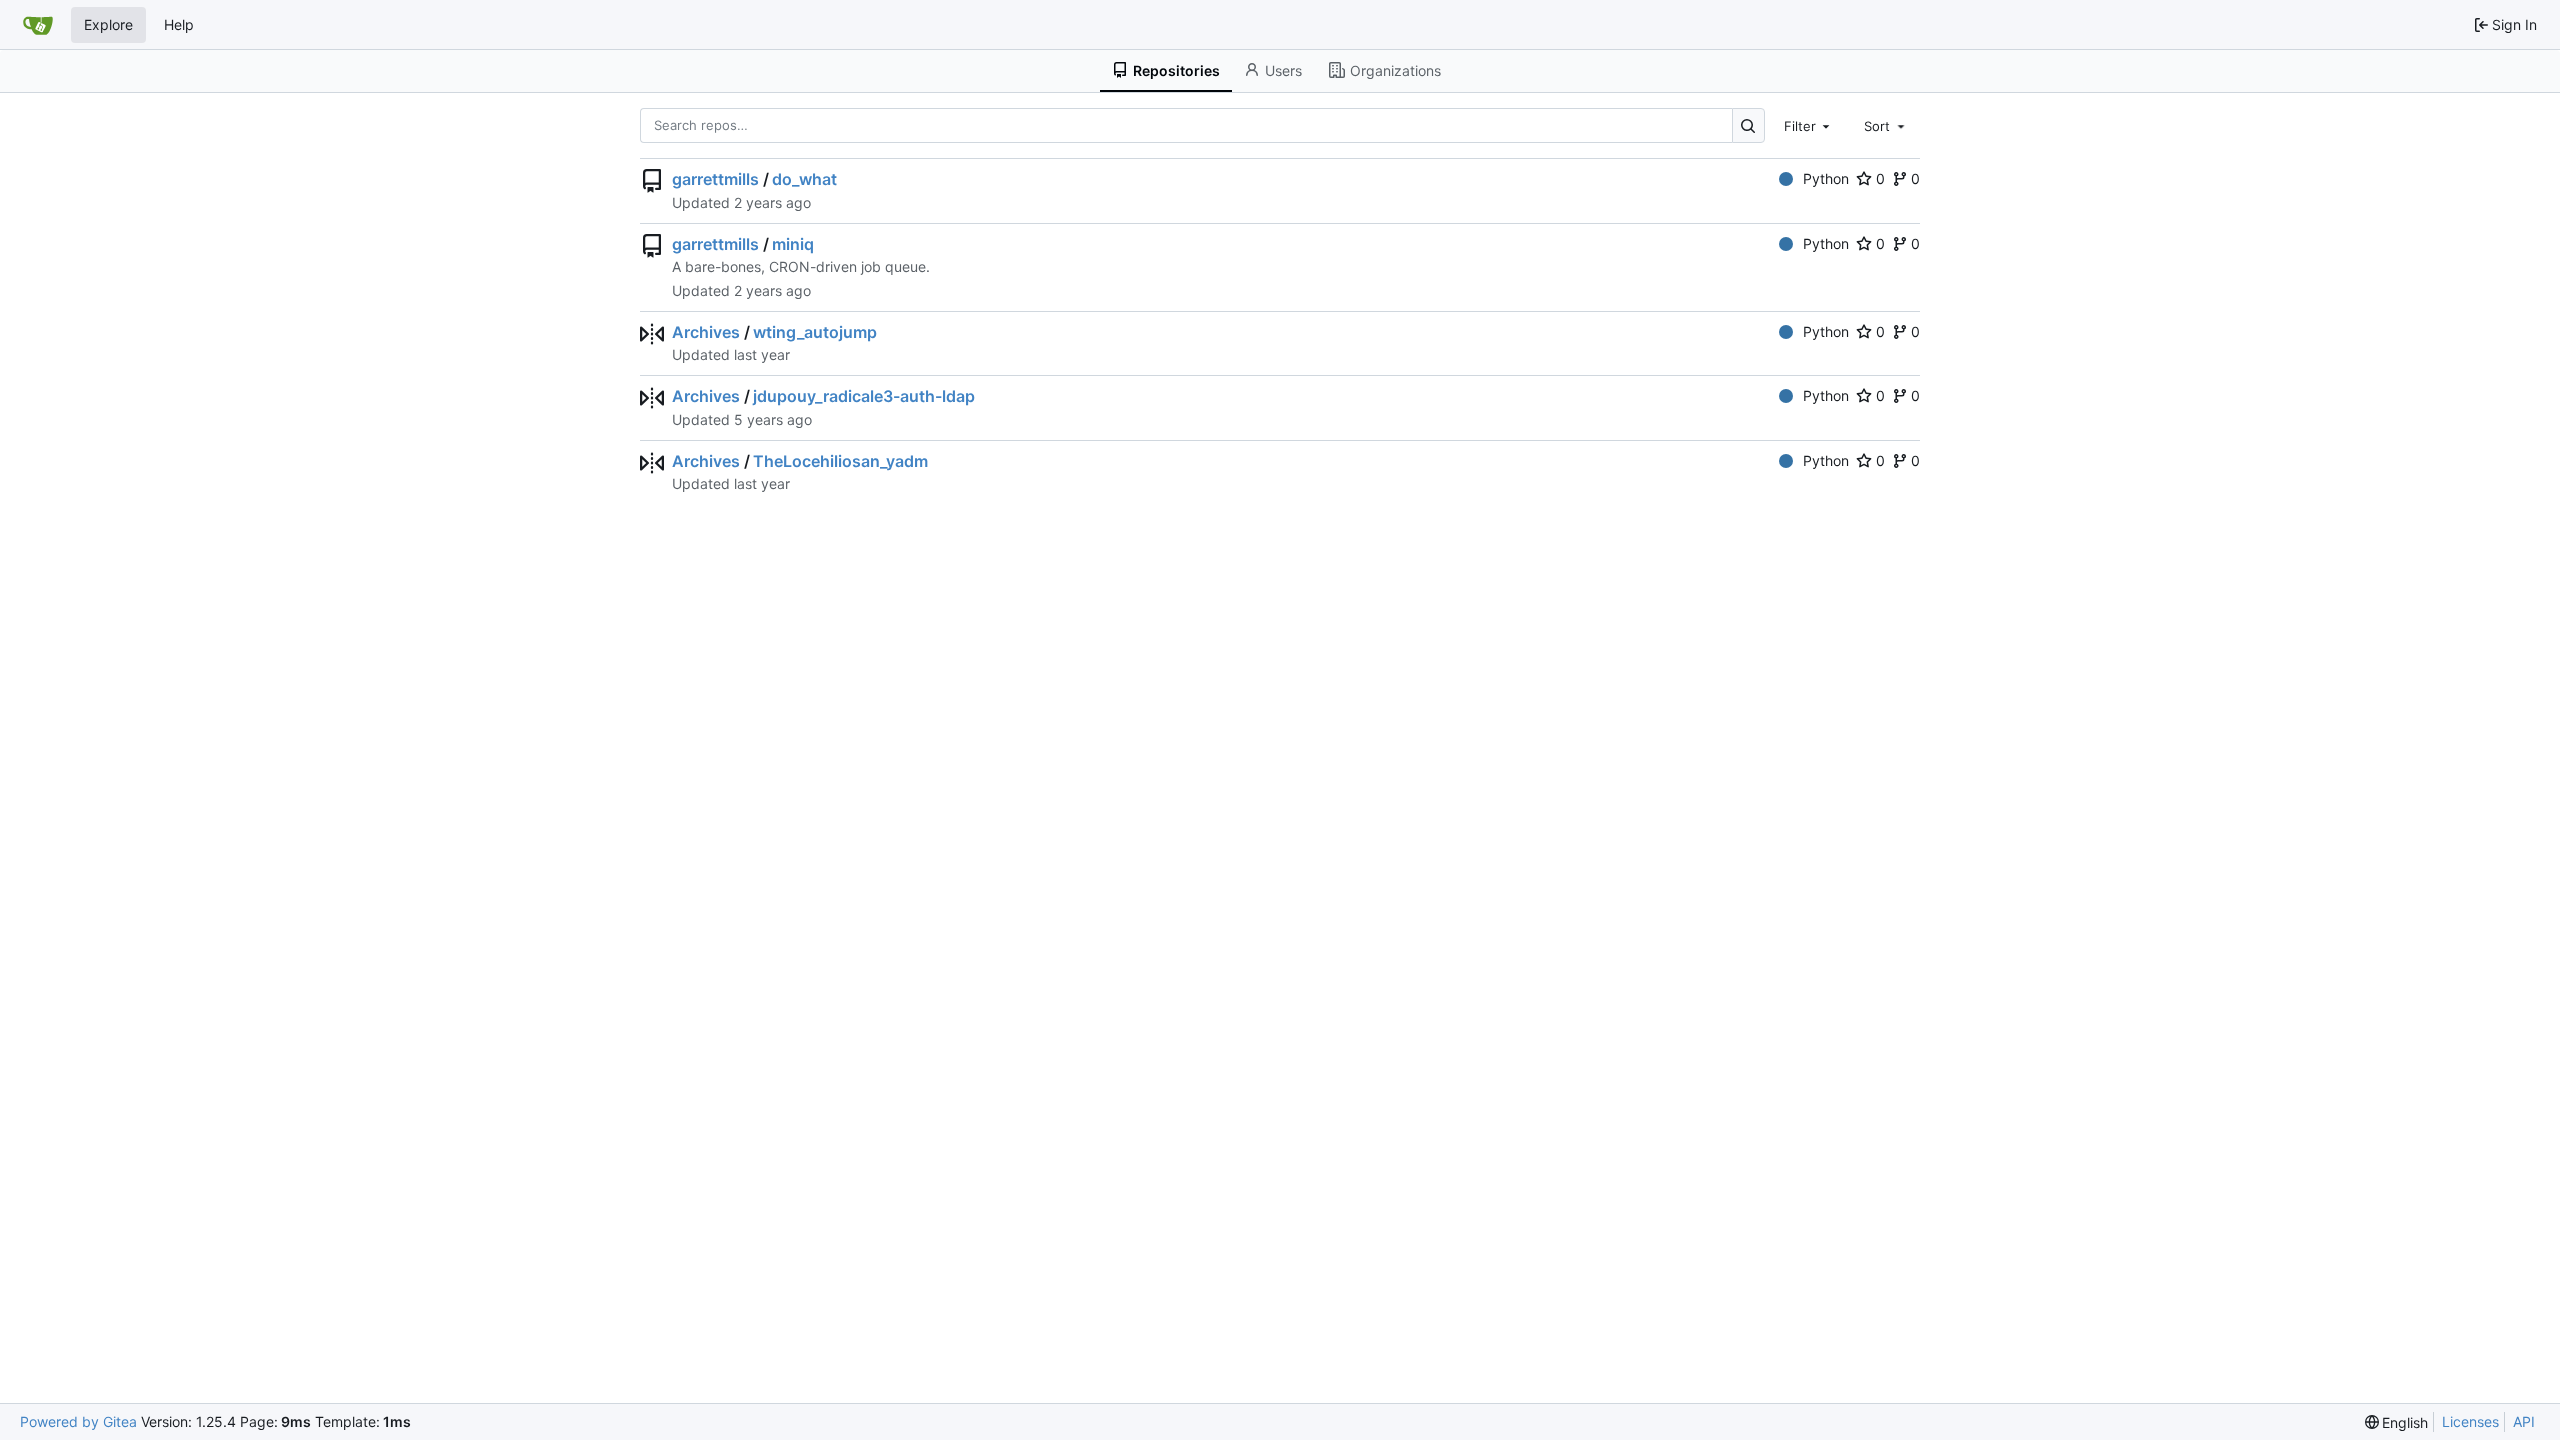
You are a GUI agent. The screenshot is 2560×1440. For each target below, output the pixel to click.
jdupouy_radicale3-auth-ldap (864, 396)
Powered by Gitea (78, 1421)
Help (179, 24)
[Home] (38, 25)
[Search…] (1748, 125)
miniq (793, 244)
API (2524, 1421)
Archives (706, 332)
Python (1826, 178)
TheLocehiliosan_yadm (840, 461)
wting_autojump (815, 332)
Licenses (2470, 1421)
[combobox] (1809, 125)
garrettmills (715, 179)
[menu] (2397, 1422)
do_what (804, 179)
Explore (108, 24)
